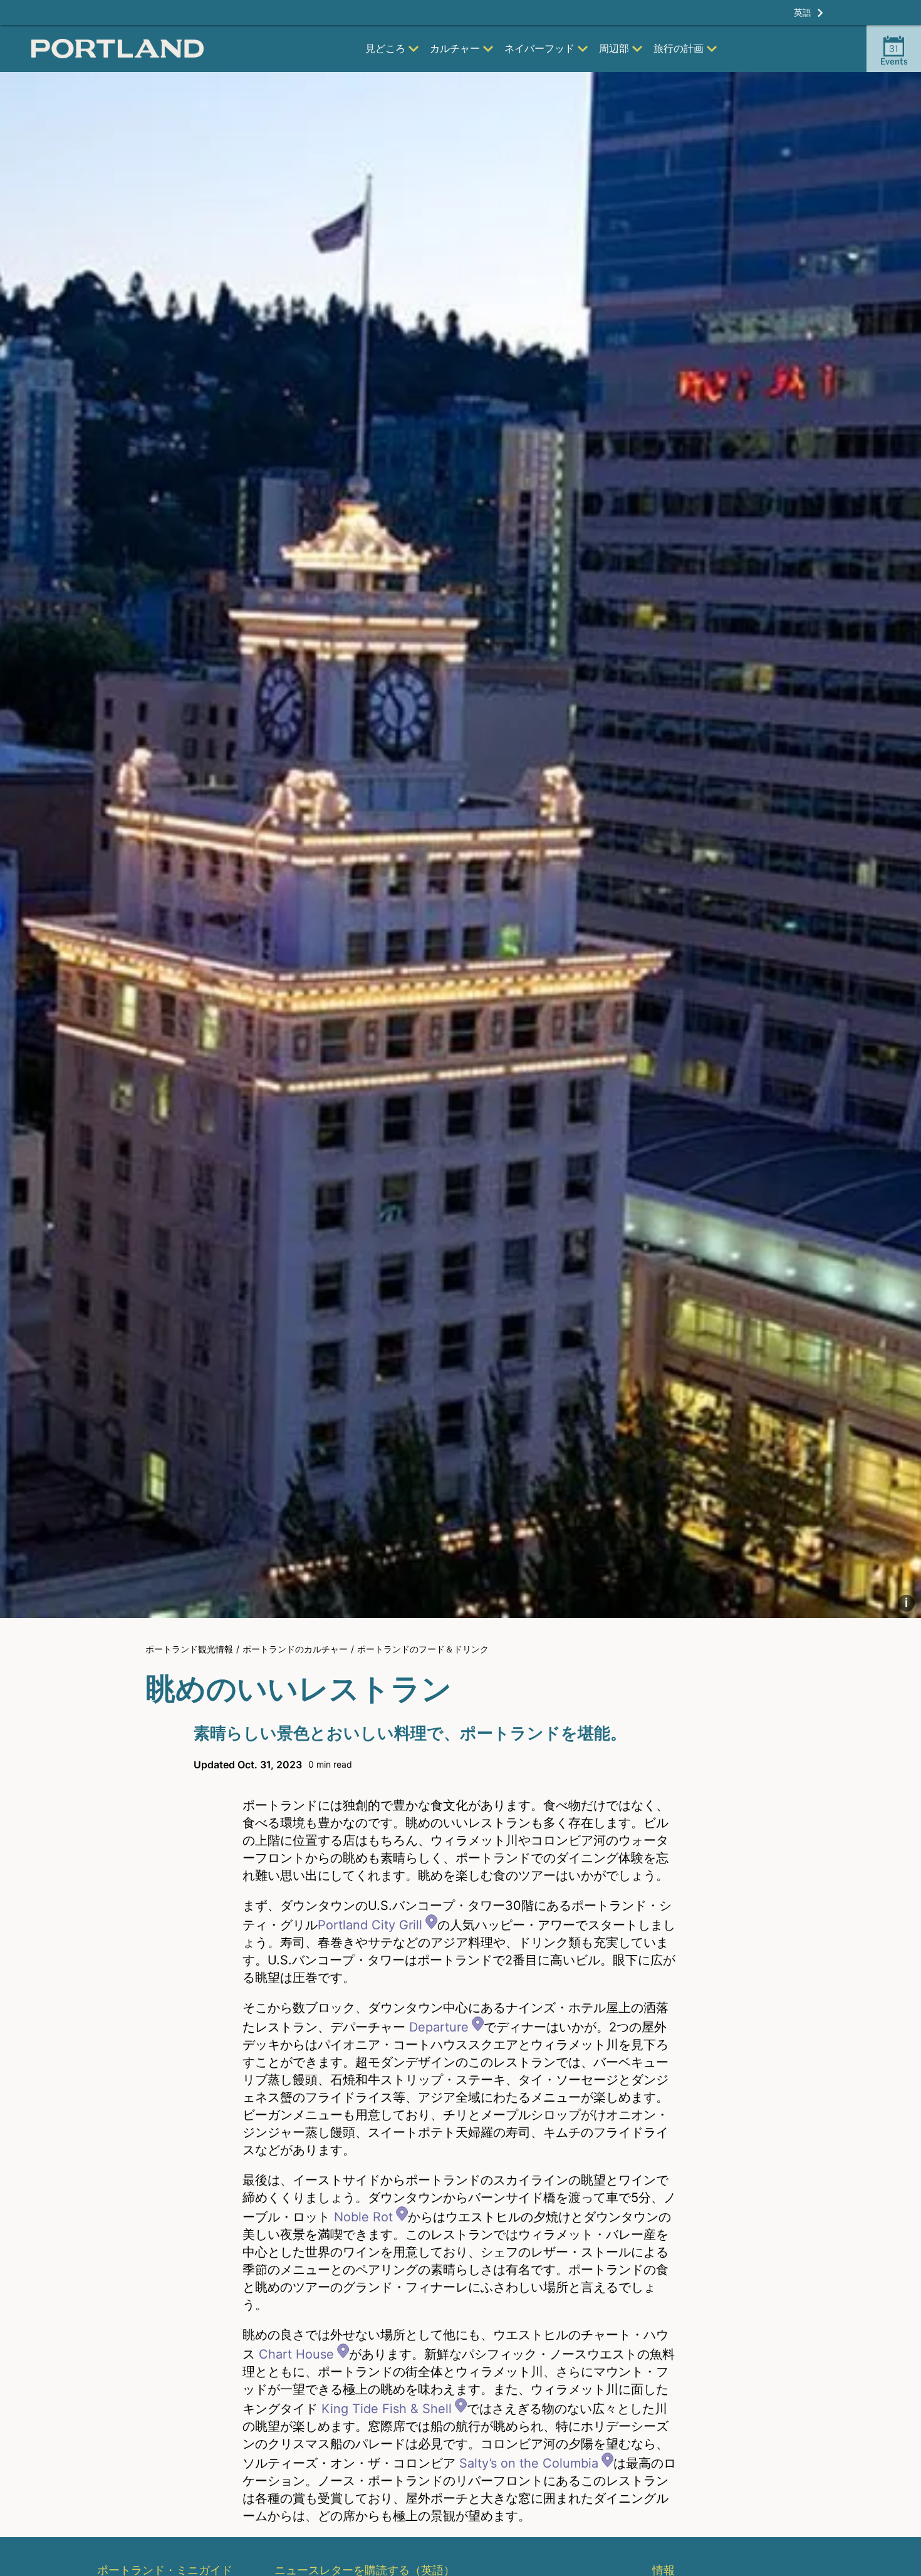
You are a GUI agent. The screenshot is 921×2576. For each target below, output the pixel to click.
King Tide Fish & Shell (387, 2409)
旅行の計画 (679, 48)
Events (894, 55)
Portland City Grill (370, 1925)
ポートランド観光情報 (189, 1649)
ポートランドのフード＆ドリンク (423, 1649)
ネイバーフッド (539, 48)
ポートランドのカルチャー (295, 1649)
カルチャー (455, 48)
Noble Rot (363, 2217)
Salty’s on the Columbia (529, 2463)
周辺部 (614, 48)
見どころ (385, 48)
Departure (439, 2027)
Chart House (296, 2354)
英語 (803, 12)
